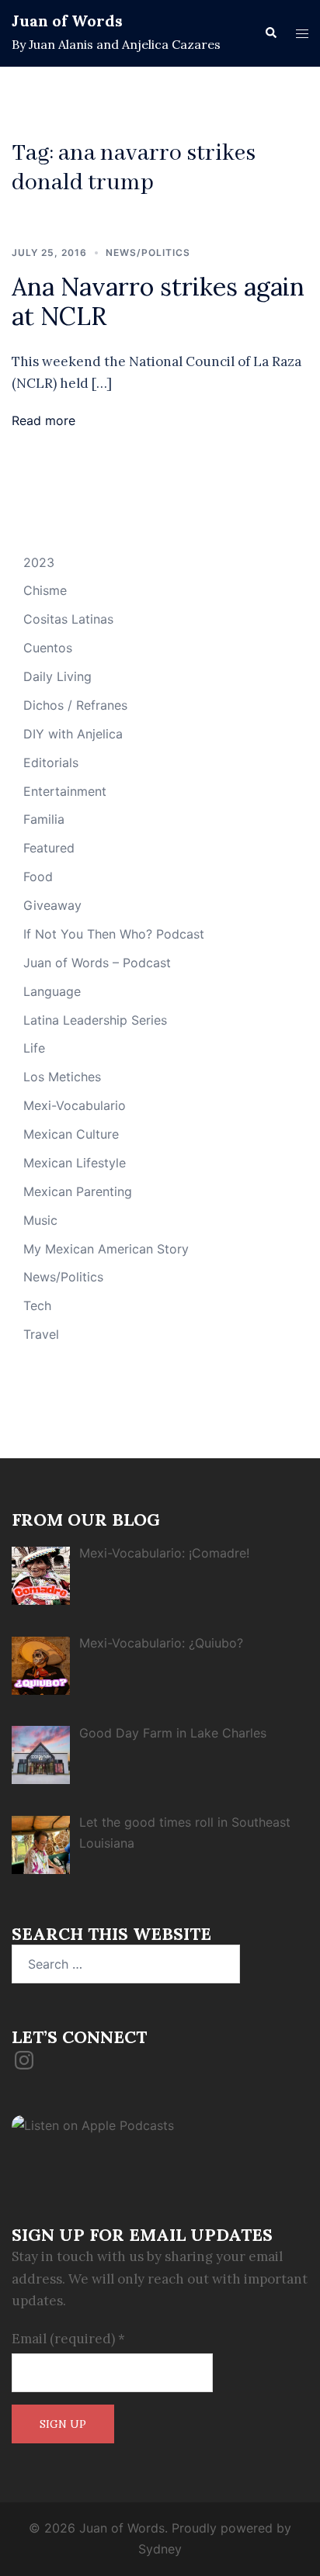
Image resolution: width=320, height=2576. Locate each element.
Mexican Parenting (78, 1191)
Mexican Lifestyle (75, 1163)
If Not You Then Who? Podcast (114, 934)
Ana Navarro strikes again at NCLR (158, 301)
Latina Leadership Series (95, 1020)
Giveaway (52, 905)
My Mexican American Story (106, 1249)
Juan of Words (67, 21)
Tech (37, 1305)
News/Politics (148, 252)
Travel (41, 1334)
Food (38, 877)
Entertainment (65, 791)
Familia (44, 819)
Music (40, 1220)
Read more (43, 420)
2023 (39, 562)
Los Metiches (62, 1077)
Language (52, 991)
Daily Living (57, 676)
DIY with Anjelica (73, 734)
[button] (270, 33)
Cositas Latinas (68, 619)
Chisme (45, 590)
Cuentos (48, 648)
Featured (49, 848)
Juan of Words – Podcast (97, 963)
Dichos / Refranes (75, 705)
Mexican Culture (71, 1134)
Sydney (160, 2549)
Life (34, 1048)
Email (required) (68, 2339)
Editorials (51, 762)
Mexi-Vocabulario (75, 1105)
